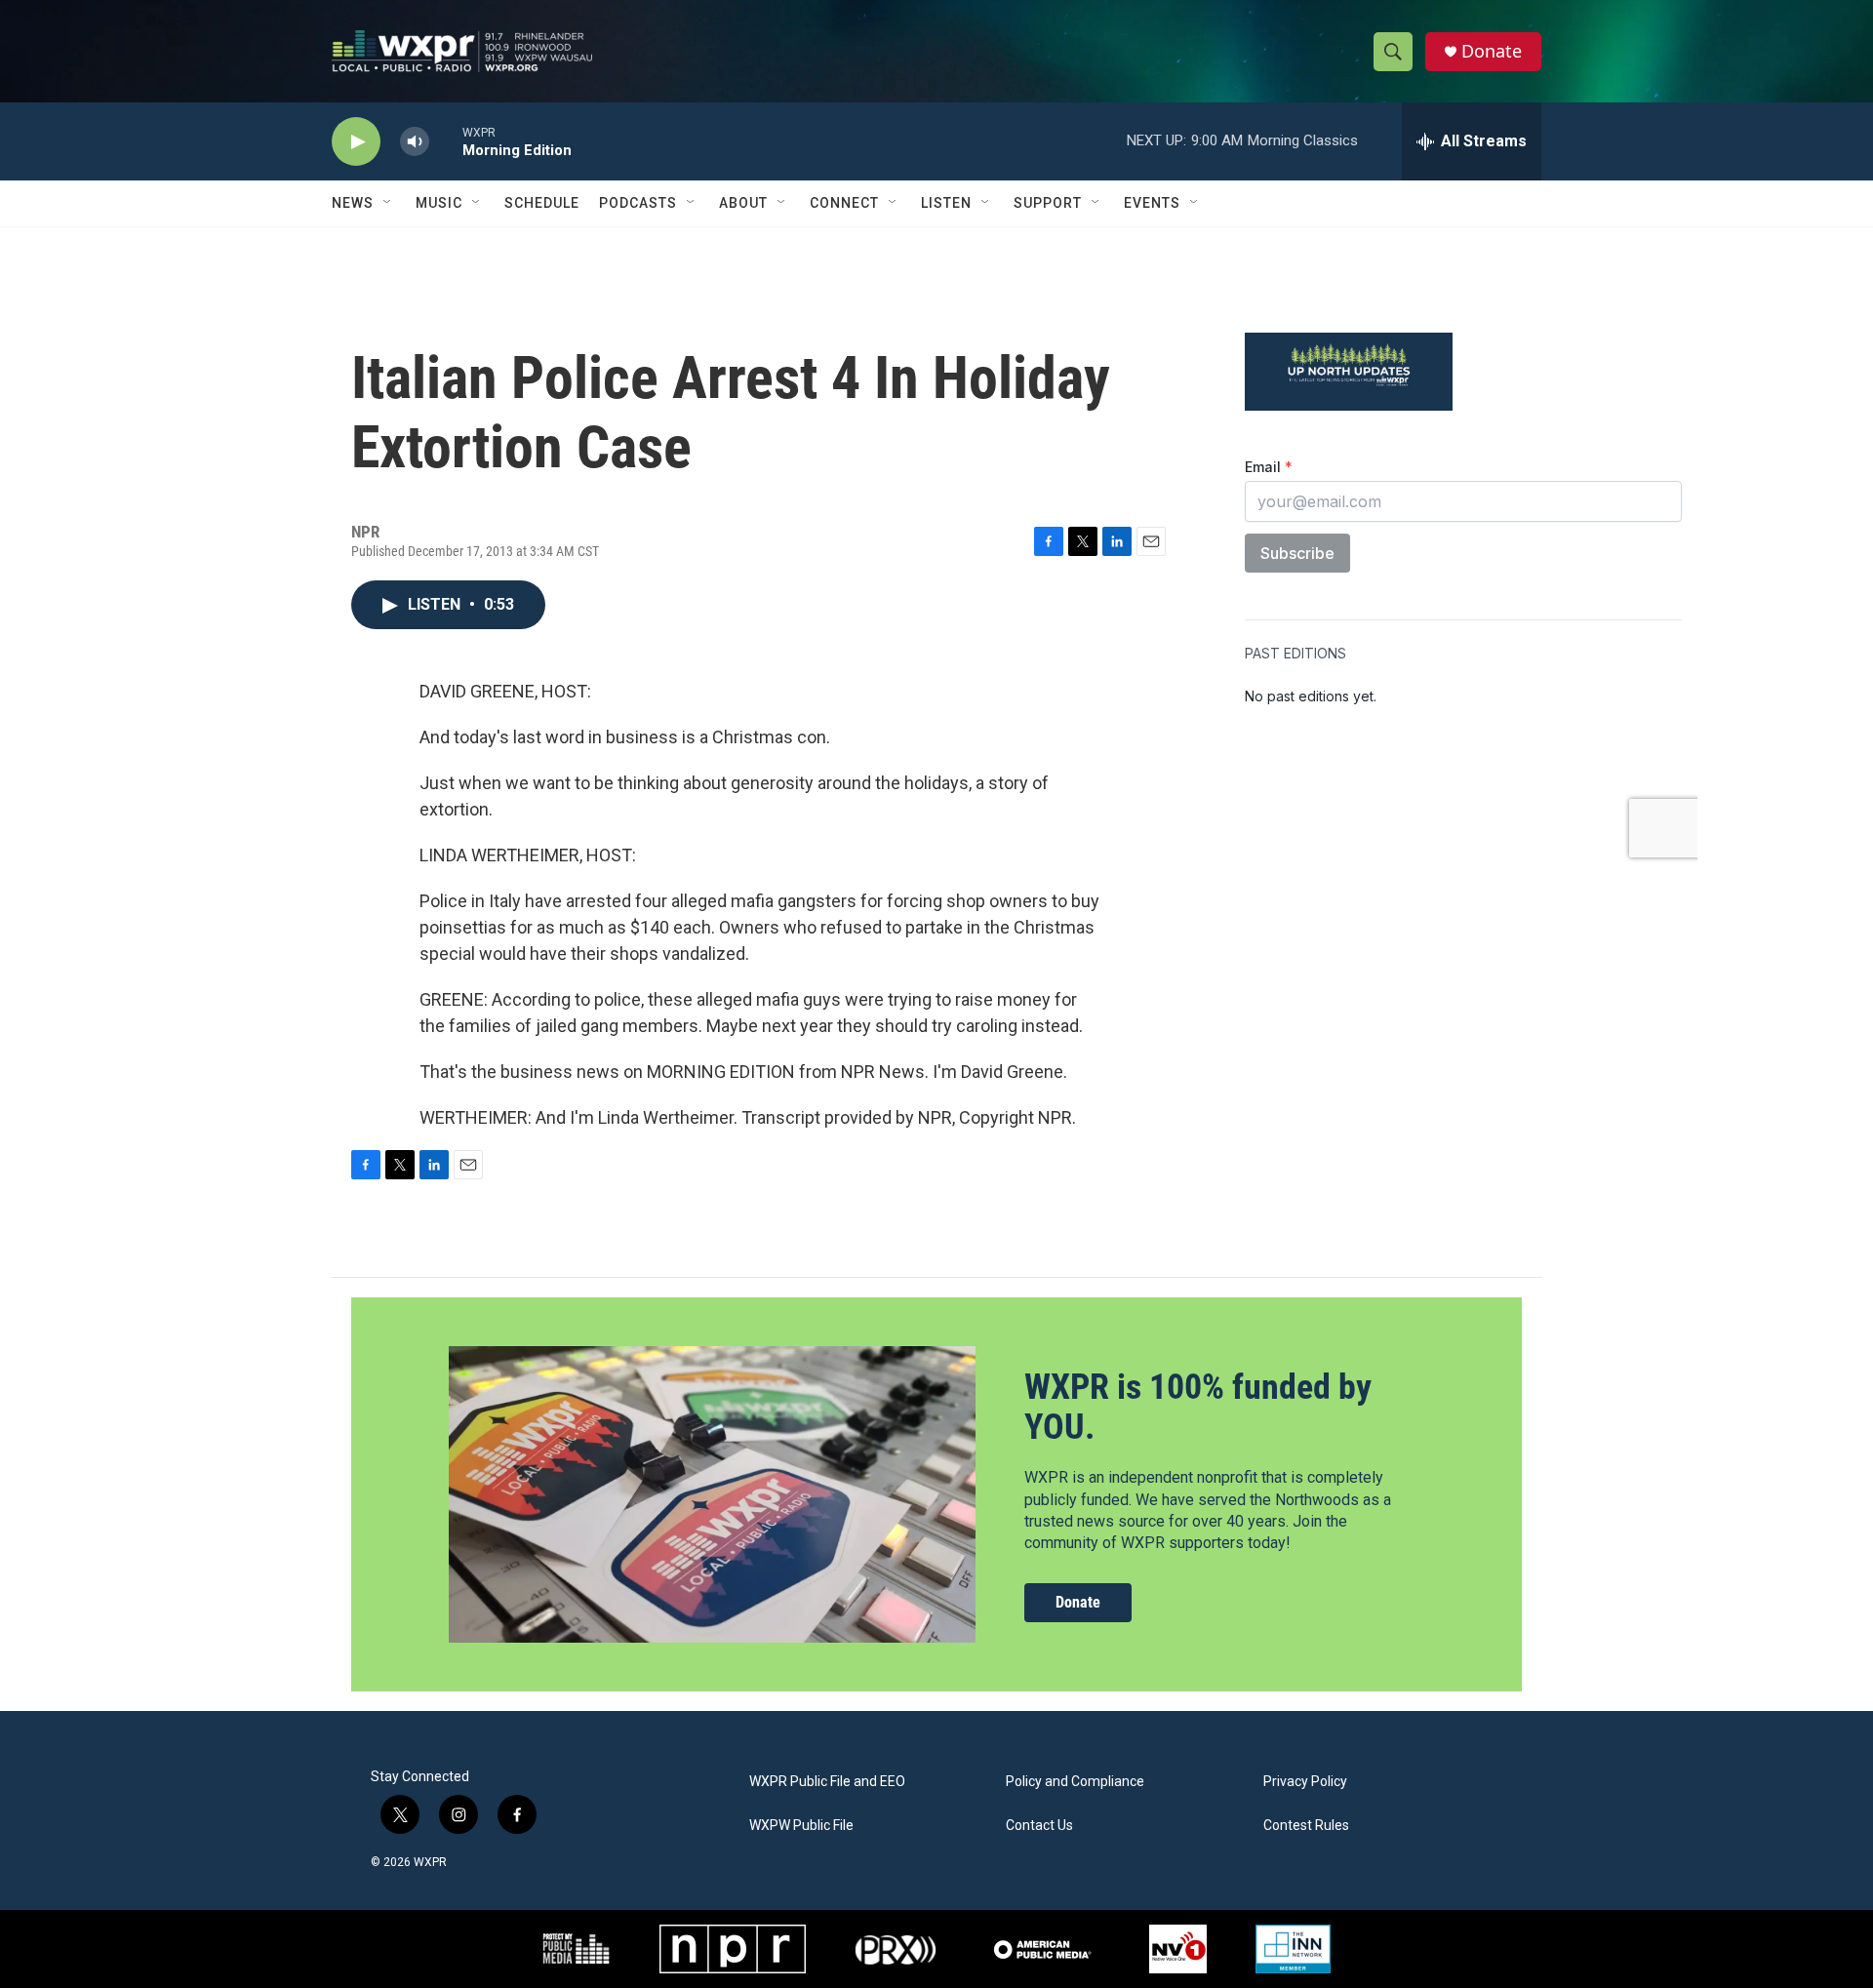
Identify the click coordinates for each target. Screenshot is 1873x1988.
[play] (356, 142)
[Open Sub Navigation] (388, 203)
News (353, 203)
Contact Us (1039, 1826)
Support (1048, 203)
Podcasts (638, 203)
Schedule (542, 203)
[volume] (415, 142)
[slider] (446, 141)
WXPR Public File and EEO (827, 1782)
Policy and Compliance (1075, 1782)
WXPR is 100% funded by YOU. (1198, 1407)
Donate (1492, 51)
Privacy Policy (1305, 1782)
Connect (844, 203)
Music (439, 203)
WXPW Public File (801, 1826)
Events (1152, 203)
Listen (946, 203)
